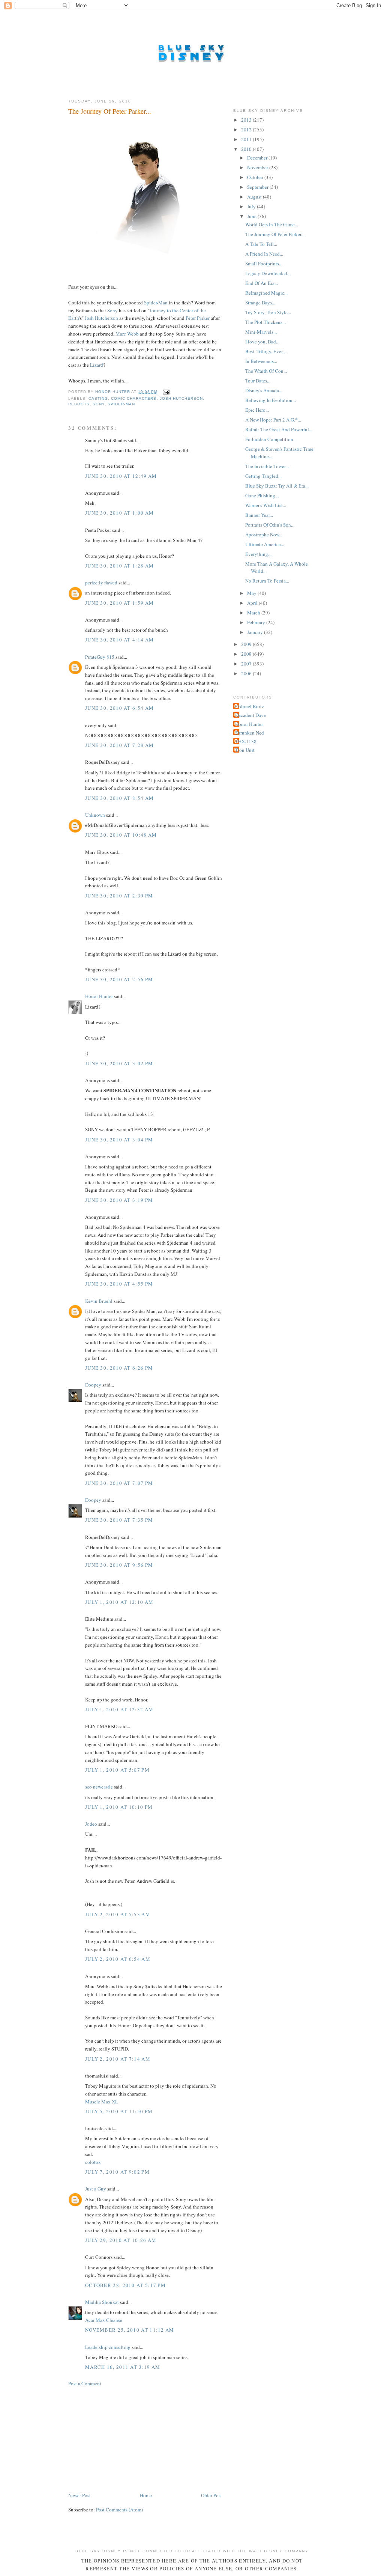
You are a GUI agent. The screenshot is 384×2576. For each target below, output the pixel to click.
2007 (247, 664)
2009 (247, 644)
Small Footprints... (264, 263)
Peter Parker (198, 318)
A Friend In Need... (264, 254)
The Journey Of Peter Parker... (275, 234)
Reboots (79, 404)
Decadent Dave (250, 715)
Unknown (95, 815)
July (252, 206)
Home (146, 2495)
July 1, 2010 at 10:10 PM (119, 1807)
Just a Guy (96, 2189)
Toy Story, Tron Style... (268, 312)
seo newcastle (99, 1787)
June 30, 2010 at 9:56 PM (119, 1565)
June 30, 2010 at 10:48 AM (121, 835)
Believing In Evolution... (271, 400)
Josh (89, 318)
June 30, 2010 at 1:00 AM (119, 513)
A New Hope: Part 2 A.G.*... (273, 420)
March (254, 613)
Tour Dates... (258, 381)
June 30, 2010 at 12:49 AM (121, 476)
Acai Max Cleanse (104, 2320)
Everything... (258, 554)
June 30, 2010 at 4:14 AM (119, 640)
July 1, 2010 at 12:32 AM (119, 1709)
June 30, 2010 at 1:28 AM (119, 566)
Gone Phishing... (262, 495)
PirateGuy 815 (100, 657)
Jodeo (91, 1824)
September (258, 187)
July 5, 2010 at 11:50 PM (119, 2111)
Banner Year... (259, 515)
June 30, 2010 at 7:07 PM (119, 1483)
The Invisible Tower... (267, 466)
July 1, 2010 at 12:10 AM (119, 1602)
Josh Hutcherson (181, 398)
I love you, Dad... (262, 342)
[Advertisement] (124, 2439)
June (252, 216)
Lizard (97, 365)
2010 (247, 149)
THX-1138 (246, 741)
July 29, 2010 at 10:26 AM (121, 2240)
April (253, 603)
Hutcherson (106, 318)
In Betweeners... (261, 361)
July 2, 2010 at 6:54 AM (118, 1959)
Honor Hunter (99, 996)
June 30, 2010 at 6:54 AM (119, 708)
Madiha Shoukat (102, 2302)
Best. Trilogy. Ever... (265, 351)
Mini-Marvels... (261, 332)
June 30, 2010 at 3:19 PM (119, 1200)
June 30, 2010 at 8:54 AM (119, 798)
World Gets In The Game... (272, 224)
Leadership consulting (108, 2347)
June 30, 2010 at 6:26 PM (119, 1368)
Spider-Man (156, 303)
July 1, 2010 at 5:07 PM (117, 1770)
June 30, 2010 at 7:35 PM (119, 1520)
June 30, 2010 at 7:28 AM (119, 745)
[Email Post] (166, 392)
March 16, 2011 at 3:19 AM (123, 2367)
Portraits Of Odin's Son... (270, 525)
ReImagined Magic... (266, 293)
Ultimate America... (265, 544)
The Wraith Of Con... (266, 371)
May (252, 593)
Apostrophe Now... (264, 534)
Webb (133, 334)
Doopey (93, 1385)
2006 (247, 673)
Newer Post (79, 2495)
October (256, 177)
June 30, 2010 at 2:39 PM (119, 896)
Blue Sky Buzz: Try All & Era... (277, 486)
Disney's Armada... (264, 390)
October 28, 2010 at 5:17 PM (125, 2285)
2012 (247, 129)
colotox (93, 2162)
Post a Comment (85, 2383)
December (258, 158)
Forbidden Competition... (271, 439)
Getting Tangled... (263, 476)
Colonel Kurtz (250, 706)
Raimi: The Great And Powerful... (279, 429)
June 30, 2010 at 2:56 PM (119, 979)
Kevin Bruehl (99, 1301)
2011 (247, 139)
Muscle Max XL (102, 2102)
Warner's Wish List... (266, 505)
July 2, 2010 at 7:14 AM (118, 2059)
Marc (121, 334)
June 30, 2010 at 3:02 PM (119, 1063)
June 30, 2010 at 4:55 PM (119, 1284)
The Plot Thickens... (265, 322)
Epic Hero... (257, 410)
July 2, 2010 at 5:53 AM (118, 1914)
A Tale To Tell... (261, 244)
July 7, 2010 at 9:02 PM (117, 2172)
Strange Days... (260, 303)
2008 (247, 654)
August (255, 197)
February (257, 622)
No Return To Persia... (267, 581)
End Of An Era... (262, 283)
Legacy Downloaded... (268, 273)
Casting (98, 398)
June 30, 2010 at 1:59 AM (119, 603)
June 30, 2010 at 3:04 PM (119, 1140)
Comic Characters (134, 398)
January (256, 632)
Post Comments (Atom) (119, 2510)
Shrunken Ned (250, 733)
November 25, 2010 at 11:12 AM (130, 2330)
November (258, 167)
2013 (247, 120)
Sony (112, 310)
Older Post (211, 2495)
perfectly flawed (101, 583)
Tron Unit (245, 750)
